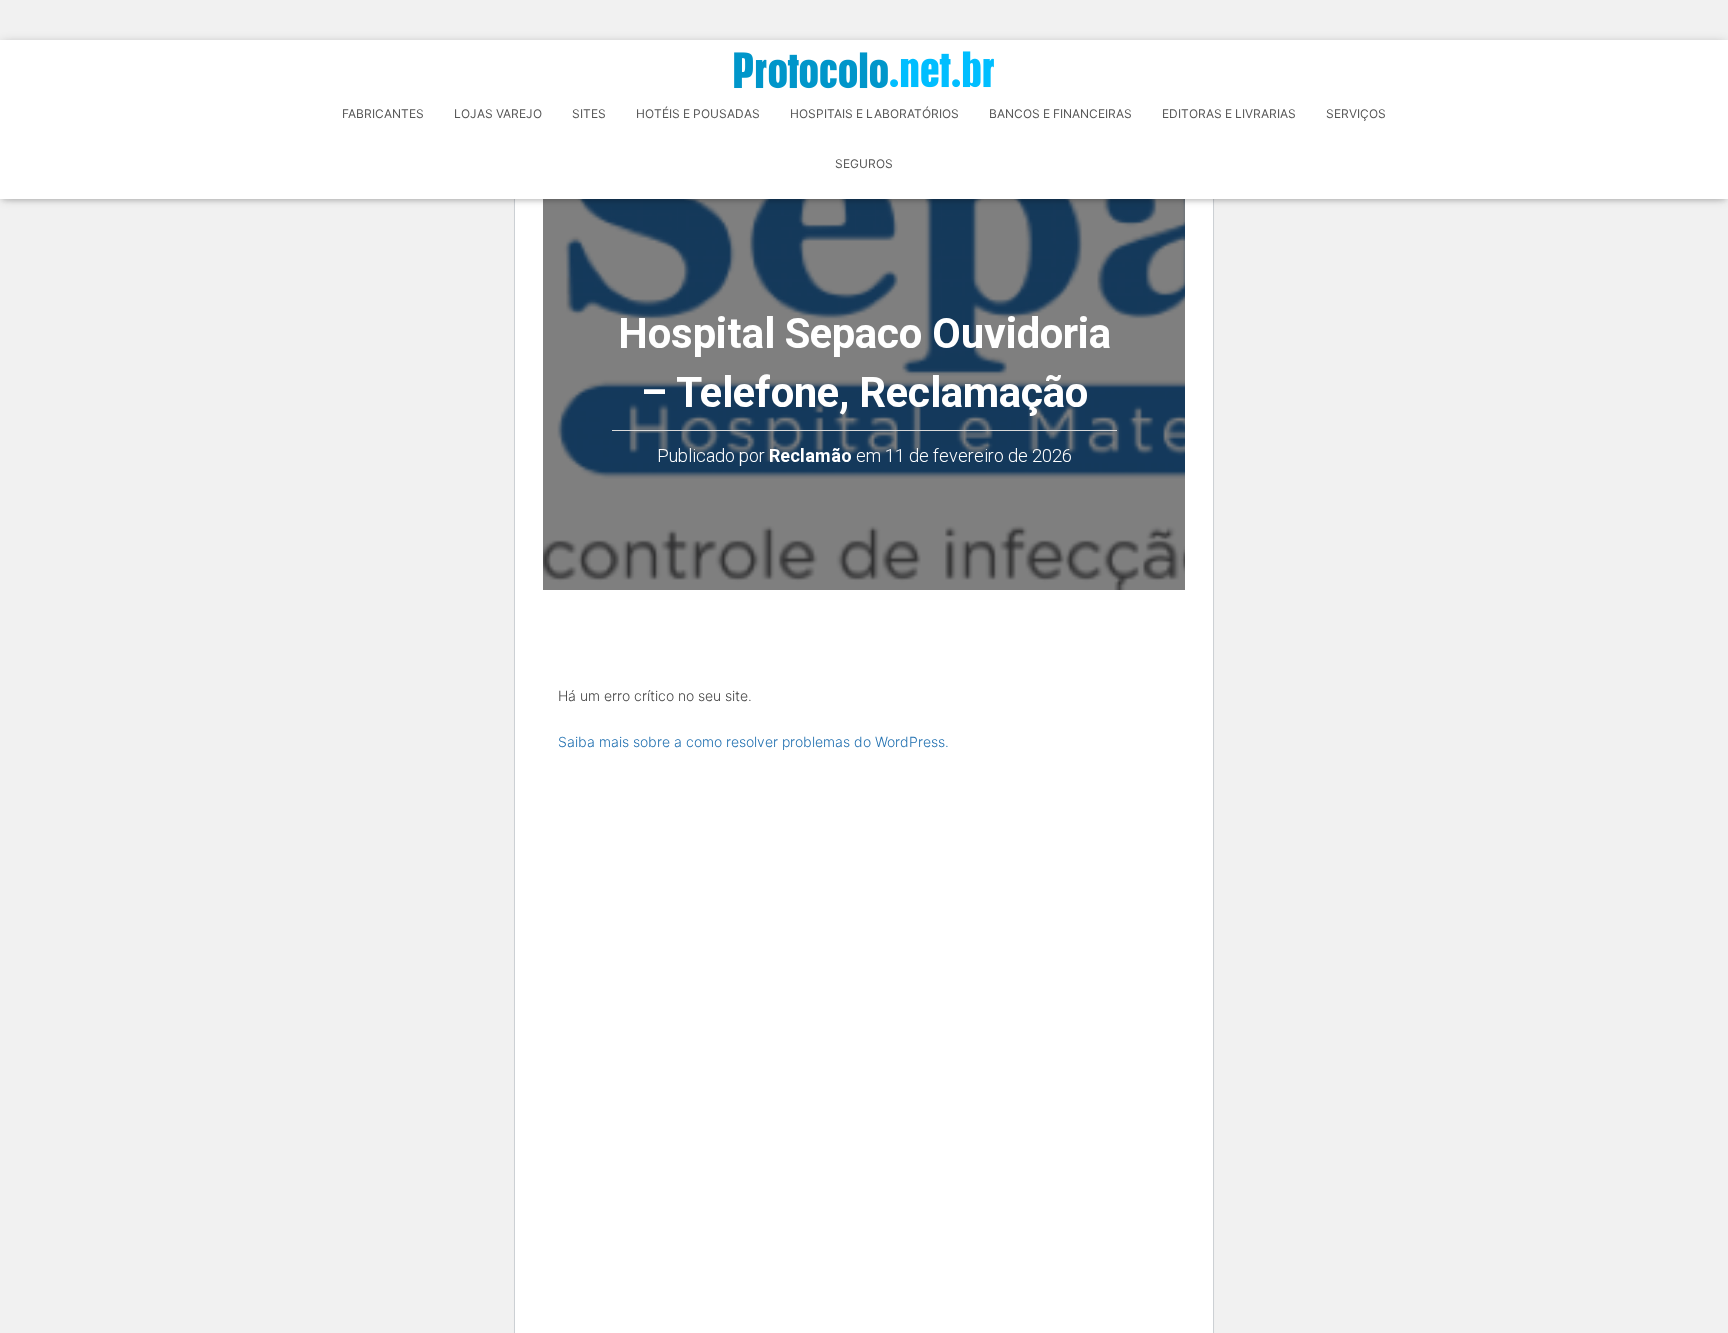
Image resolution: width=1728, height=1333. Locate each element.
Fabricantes (383, 113)
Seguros (864, 163)
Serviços (1356, 113)
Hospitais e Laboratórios (874, 113)
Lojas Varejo (498, 113)
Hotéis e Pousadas (698, 113)
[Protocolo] (864, 69)
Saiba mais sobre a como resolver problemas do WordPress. (753, 741)
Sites (589, 113)
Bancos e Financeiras (1060, 113)
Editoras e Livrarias (1229, 113)
